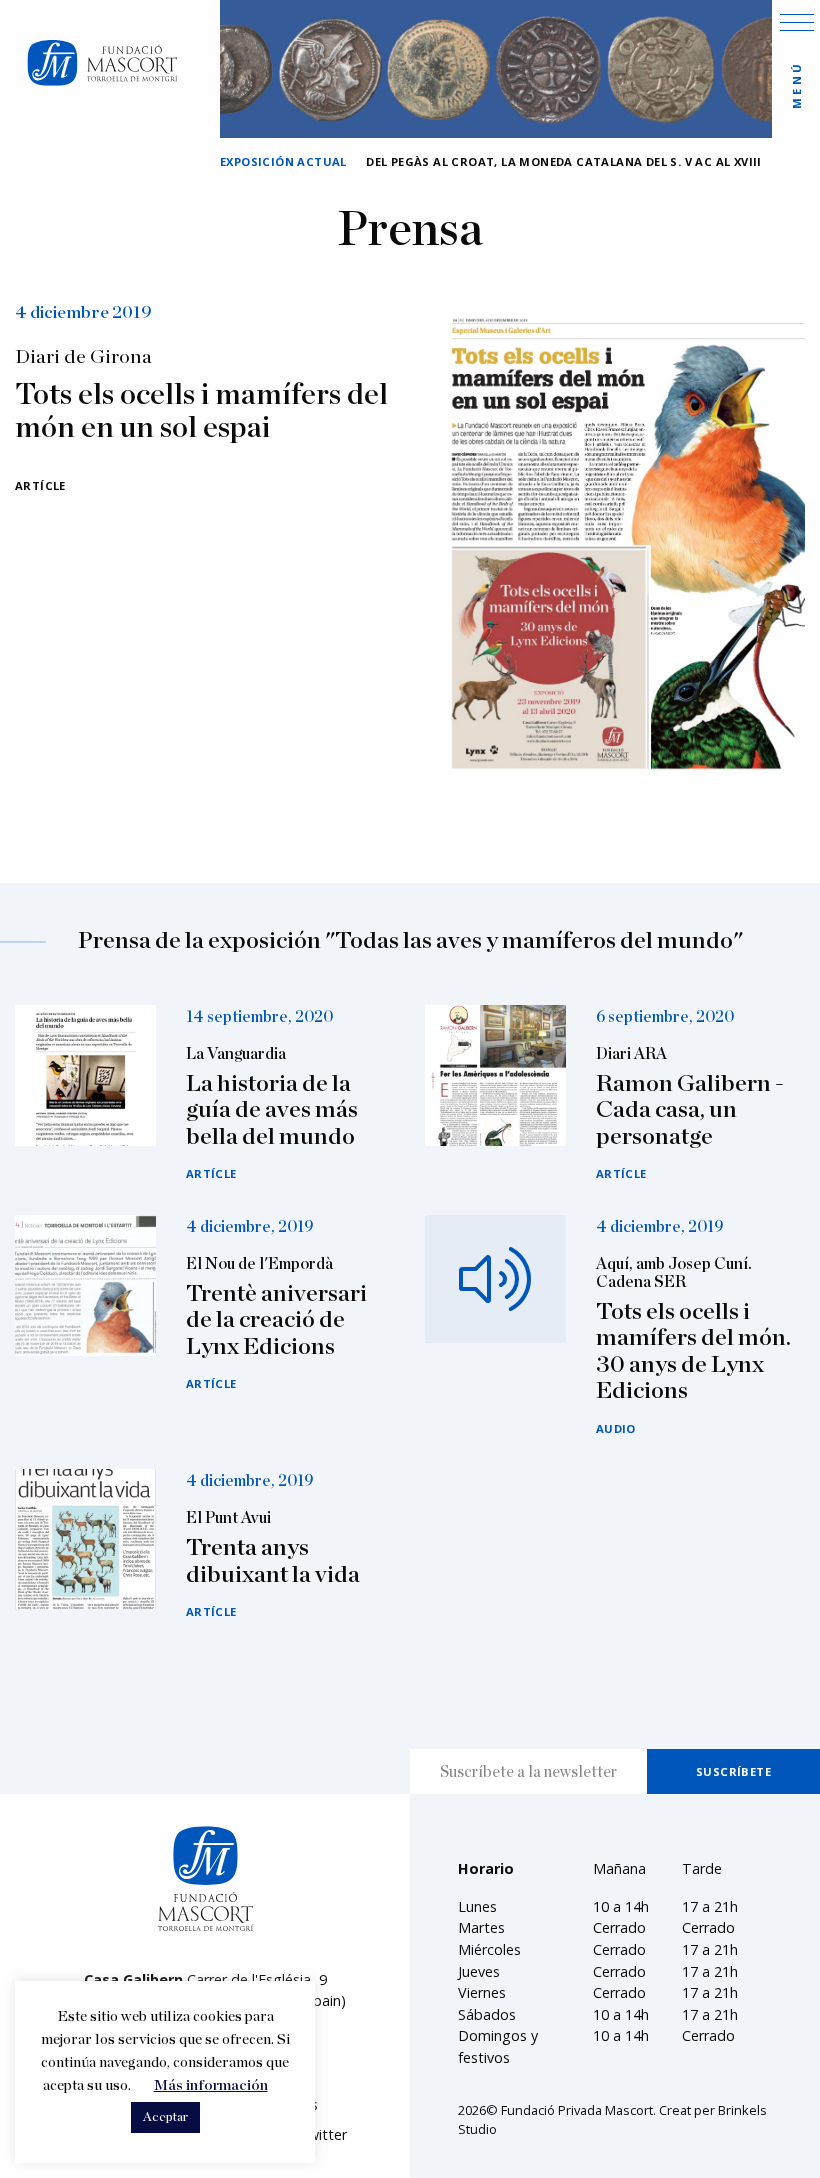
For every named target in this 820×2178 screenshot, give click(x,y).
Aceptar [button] (165, 2117)
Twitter (322, 2134)
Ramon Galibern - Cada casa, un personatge (690, 1110)
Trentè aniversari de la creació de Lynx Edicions (276, 1320)
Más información (211, 2085)
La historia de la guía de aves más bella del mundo (272, 1110)
